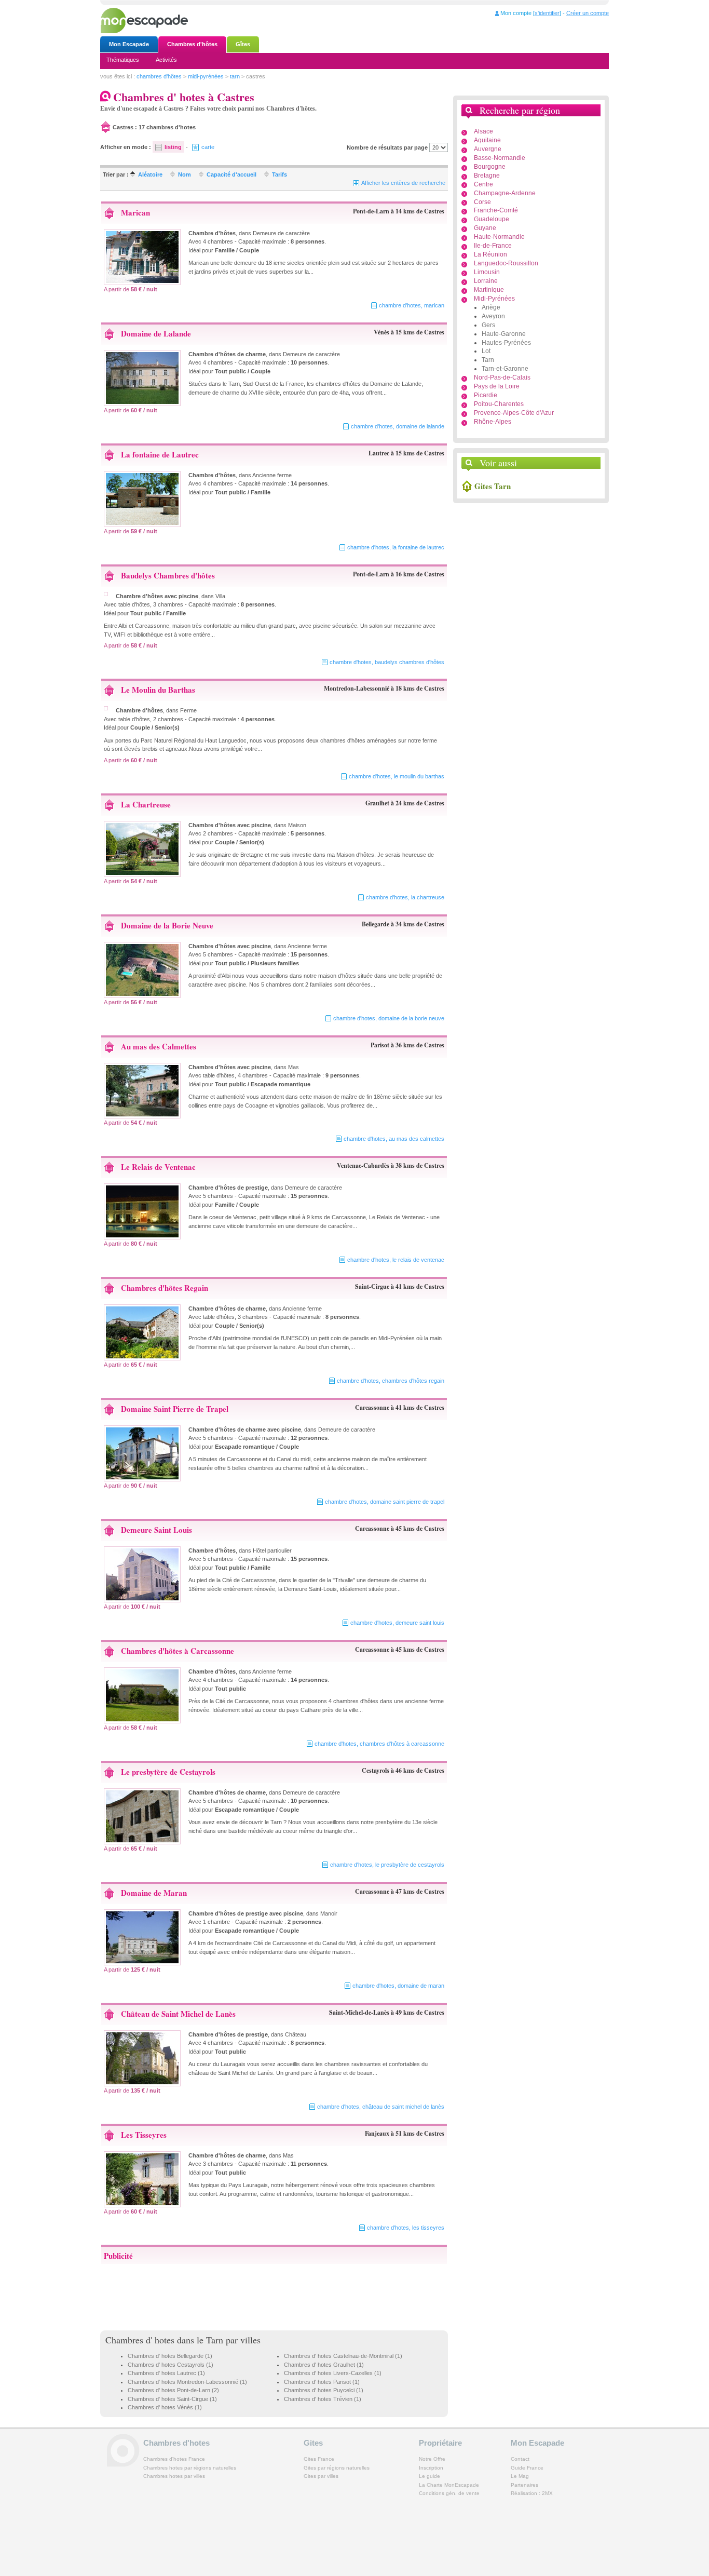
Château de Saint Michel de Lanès (178, 2014)
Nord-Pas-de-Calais (502, 377)
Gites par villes (321, 2476)
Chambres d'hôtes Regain (165, 1288)
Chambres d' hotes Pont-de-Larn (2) (173, 2390)
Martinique (489, 290)
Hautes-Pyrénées (506, 343)
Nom (185, 174)
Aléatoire (150, 174)
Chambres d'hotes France (174, 2459)
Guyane (485, 228)
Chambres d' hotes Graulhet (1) (324, 2365)
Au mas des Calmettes (159, 1046)
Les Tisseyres (144, 2135)
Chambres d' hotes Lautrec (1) (166, 2373)
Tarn (488, 360)
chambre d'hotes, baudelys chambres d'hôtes (387, 662)
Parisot (380, 1045)
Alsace (483, 131)
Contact (520, 2459)
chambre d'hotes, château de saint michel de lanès (381, 2107)
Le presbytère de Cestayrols (168, 1772)
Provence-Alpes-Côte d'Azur (514, 413)
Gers (488, 325)
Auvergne (488, 149)
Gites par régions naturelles (337, 2468)
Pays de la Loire (497, 386)
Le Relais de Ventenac (158, 1167)
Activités (166, 60)
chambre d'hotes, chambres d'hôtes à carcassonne (379, 1744)
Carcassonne (372, 1407)
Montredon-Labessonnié (357, 688)
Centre (483, 184)
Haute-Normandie (499, 237)
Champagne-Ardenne (505, 193)
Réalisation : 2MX (532, 2493)
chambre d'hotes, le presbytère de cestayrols (387, 1865)
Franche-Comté (496, 210)
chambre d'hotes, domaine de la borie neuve (389, 1018)
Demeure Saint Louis (156, 1530)
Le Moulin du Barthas (158, 690)
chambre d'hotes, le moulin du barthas (397, 776)
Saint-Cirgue (372, 1286)
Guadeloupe (492, 219)
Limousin (487, 272)
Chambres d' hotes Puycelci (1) (324, 2390)
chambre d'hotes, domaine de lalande (398, 426)
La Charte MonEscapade (449, 2485)
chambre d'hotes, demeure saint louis (397, 1623)
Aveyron (493, 316)
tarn (235, 76)
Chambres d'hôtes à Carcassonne (178, 1651)
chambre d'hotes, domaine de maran (398, 1986)
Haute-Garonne (504, 334)
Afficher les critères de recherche (403, 183)
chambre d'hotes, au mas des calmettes (394, 1139)
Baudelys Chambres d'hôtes (168, 575)
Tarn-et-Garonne (505, 369)
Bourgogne (490, 167)
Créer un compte (588, 13)
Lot (486, 351)
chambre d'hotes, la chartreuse (405, 897)
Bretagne (487, 176)
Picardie (486, 395)
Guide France (527, 2468)
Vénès (381, 332)
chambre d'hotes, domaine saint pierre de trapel (385, 1502)
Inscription (431, 2468)
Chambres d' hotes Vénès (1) (165, 2407)
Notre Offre (432, 2459)
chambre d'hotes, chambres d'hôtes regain (391, 1381)
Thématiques (123, 60)
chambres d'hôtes (159, 76)
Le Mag (520, 2476)
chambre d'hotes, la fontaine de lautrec (396, 547)
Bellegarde (376, 924)
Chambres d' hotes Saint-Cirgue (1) (172, 2399)
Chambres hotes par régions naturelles (190, 2468)
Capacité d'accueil (231, 174)
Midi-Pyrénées (494, 299)
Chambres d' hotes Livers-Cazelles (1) (333, 2373)
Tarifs (279, 174)
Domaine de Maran (154, 1893)
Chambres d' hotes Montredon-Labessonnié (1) (187, 2382)
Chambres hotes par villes (174, 2476)
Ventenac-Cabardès (363, 1165)
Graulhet (377, 803)
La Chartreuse (146, 804)
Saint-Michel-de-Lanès (359, 2012)
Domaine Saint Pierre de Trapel (175, 1409)
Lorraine (486, 281)
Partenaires (524, 2485)
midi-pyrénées (206, 76)
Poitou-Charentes (499, 404)
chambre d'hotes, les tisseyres (406, 2228)
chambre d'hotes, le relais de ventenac (396, 1260)
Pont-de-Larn (371, 211)
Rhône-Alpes (493, 422)
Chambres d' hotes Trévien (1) (323, 2399)
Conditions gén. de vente (449, 2493)
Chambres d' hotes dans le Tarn (164, 2340)
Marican (135, 212)
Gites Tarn (493, 486)
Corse (482, 202)
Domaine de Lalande (156, 333)
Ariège (491, 307)
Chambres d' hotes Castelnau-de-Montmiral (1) (343, 2356)
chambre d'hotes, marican (412, 305)
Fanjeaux (377, 2133)
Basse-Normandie (500, 158)
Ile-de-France (493, 246)
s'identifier (547, 13)
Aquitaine (487, 140)
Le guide (430, 2476)
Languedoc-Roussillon (506, 263)
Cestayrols (376, 1770)
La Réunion (490, 254)
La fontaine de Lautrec (160, 454)
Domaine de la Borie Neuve (167, 925)
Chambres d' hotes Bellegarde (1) (170, 2356)
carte (208, 147)
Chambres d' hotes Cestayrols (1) (171, 2365)
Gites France (319, 2459)
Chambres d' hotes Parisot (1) (322, 2382)
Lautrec (379, 453)
